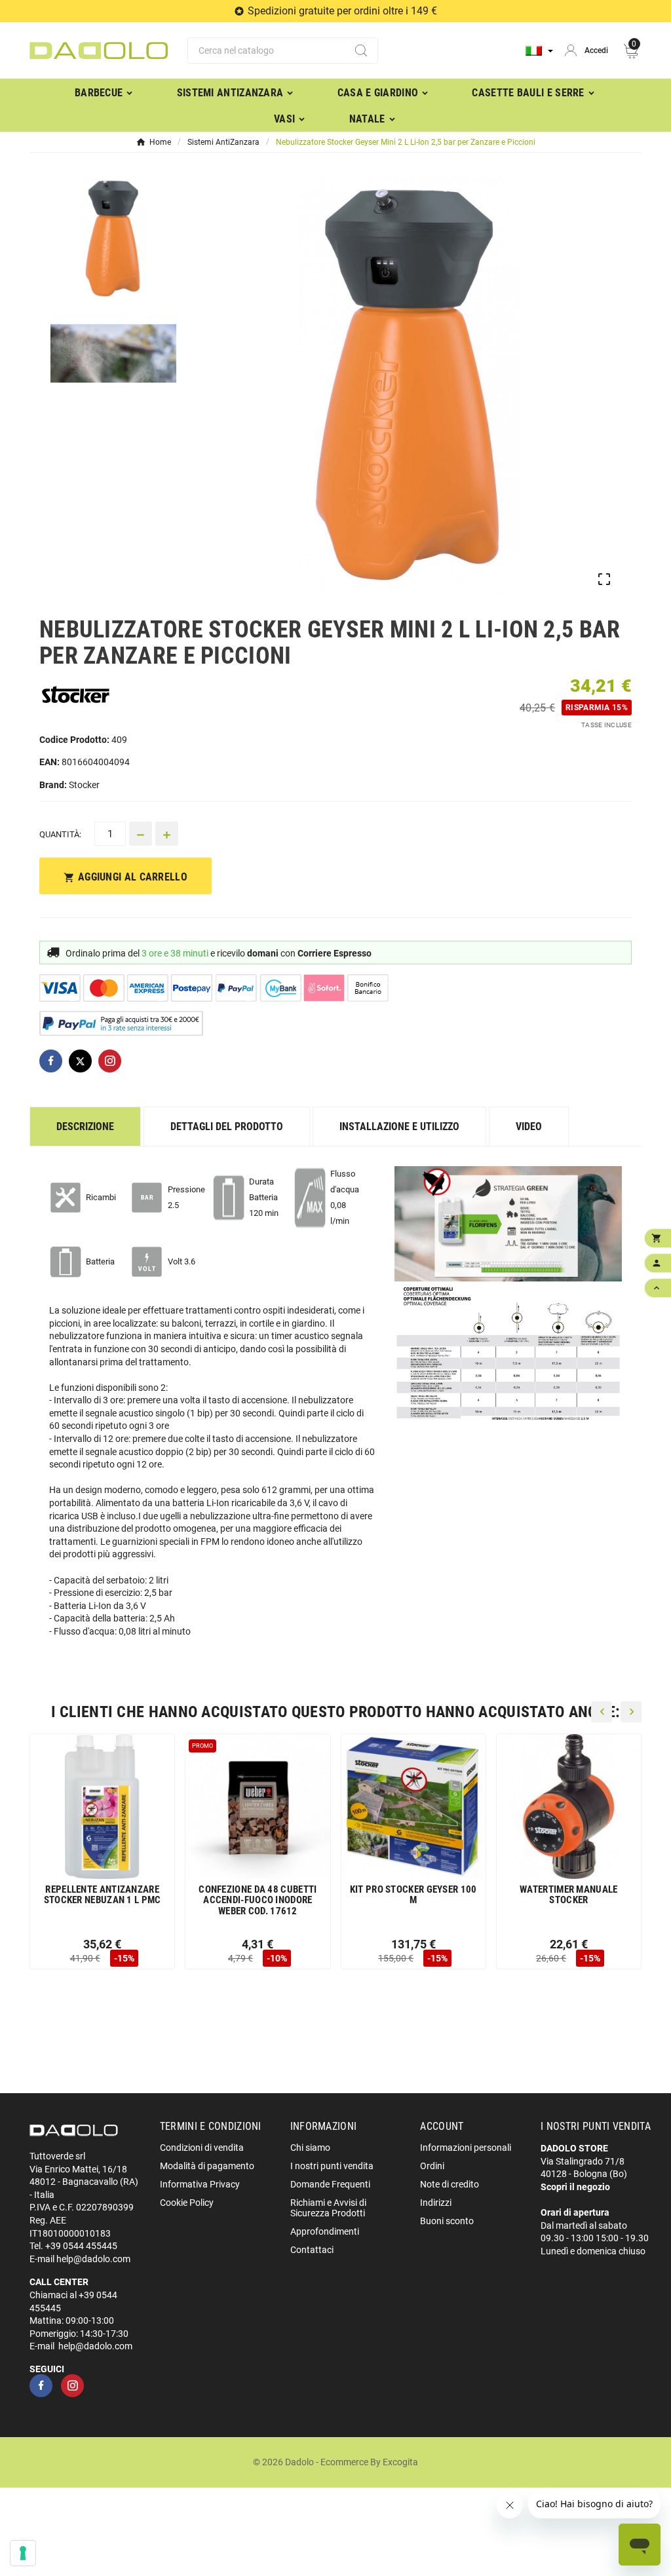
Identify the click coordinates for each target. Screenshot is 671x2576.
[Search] (361, 50)
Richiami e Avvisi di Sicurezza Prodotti (328, 2208)
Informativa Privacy (200, 2184)
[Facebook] (41, 2386)
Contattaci (312, 2250)
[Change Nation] (539, 51)
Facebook (51, 1061)
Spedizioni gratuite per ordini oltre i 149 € (342, 11)
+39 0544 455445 (81, 2246)
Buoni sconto (447, 2221)
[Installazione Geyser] (508, 1357)
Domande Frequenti (330, 2184)
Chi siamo (310, 2148)
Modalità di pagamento (207, 2166)
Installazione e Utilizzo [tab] (399, 1127)
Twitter (80, 1061)
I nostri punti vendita (332, 2166)
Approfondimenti (325, 2231)
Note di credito (450, 2184)
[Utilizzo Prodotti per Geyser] (508, 1224)
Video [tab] (529, 1127)
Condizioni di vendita (202, 2148)
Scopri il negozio (575, 2187)
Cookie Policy (187, 2203)
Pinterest (110, 1061)
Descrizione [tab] (85, 1127)
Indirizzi (436, 2203)
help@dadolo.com (93, 2259)
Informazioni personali (466, 2148)
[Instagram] (72, 2386)
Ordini (432, 2166)
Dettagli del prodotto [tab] (227, 1127)
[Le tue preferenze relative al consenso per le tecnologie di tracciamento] (23, 2553)
